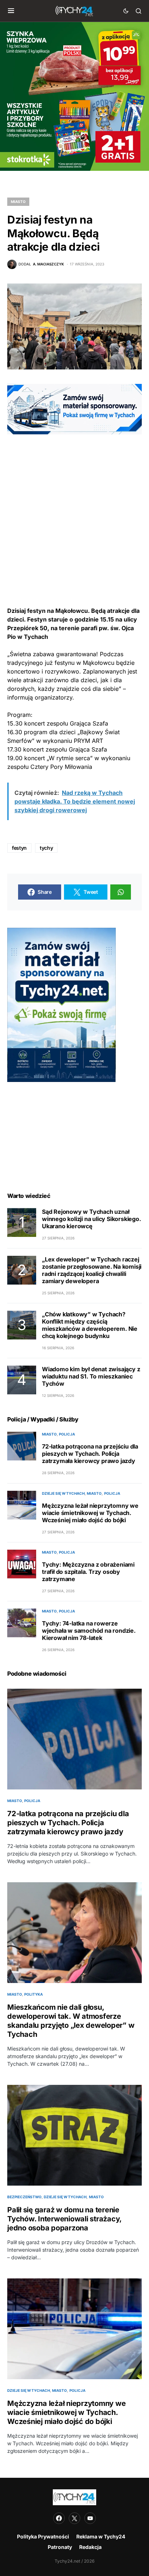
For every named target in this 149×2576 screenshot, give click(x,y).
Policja (67, 1434)
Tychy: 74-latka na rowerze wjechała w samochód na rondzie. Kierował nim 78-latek (89, 1631)
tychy (46, 848)
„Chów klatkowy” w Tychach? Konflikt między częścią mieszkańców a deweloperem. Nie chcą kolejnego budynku (90, 1325)
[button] (11, 11)
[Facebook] (59, 2518)
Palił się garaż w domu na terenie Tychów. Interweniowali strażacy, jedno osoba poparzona (64, 2219)
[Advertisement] (74, 509)
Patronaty (60, 2547)
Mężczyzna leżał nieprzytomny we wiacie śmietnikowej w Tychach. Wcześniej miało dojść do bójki (90, 1513)
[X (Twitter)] (74, 2518)
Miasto (18, 202)
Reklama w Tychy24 (101, 2536)
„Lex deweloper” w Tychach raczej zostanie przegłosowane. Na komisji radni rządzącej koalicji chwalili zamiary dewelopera (92, 1270)
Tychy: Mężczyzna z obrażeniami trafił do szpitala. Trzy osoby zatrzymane (88, 1572)
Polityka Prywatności (43, 2536)
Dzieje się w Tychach (63, 1493)
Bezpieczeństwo (24, 2197)
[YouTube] (90, 2518)
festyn (19, 848)
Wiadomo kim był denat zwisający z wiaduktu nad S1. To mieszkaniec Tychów (91, 1376)
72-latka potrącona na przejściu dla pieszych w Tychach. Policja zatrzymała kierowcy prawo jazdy (90, 1454)
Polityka (33, 1994)
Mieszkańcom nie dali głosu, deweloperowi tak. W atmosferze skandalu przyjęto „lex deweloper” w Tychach (71, 2021)
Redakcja (90, 2547)
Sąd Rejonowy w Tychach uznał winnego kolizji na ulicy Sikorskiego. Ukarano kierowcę (91, 1219)
